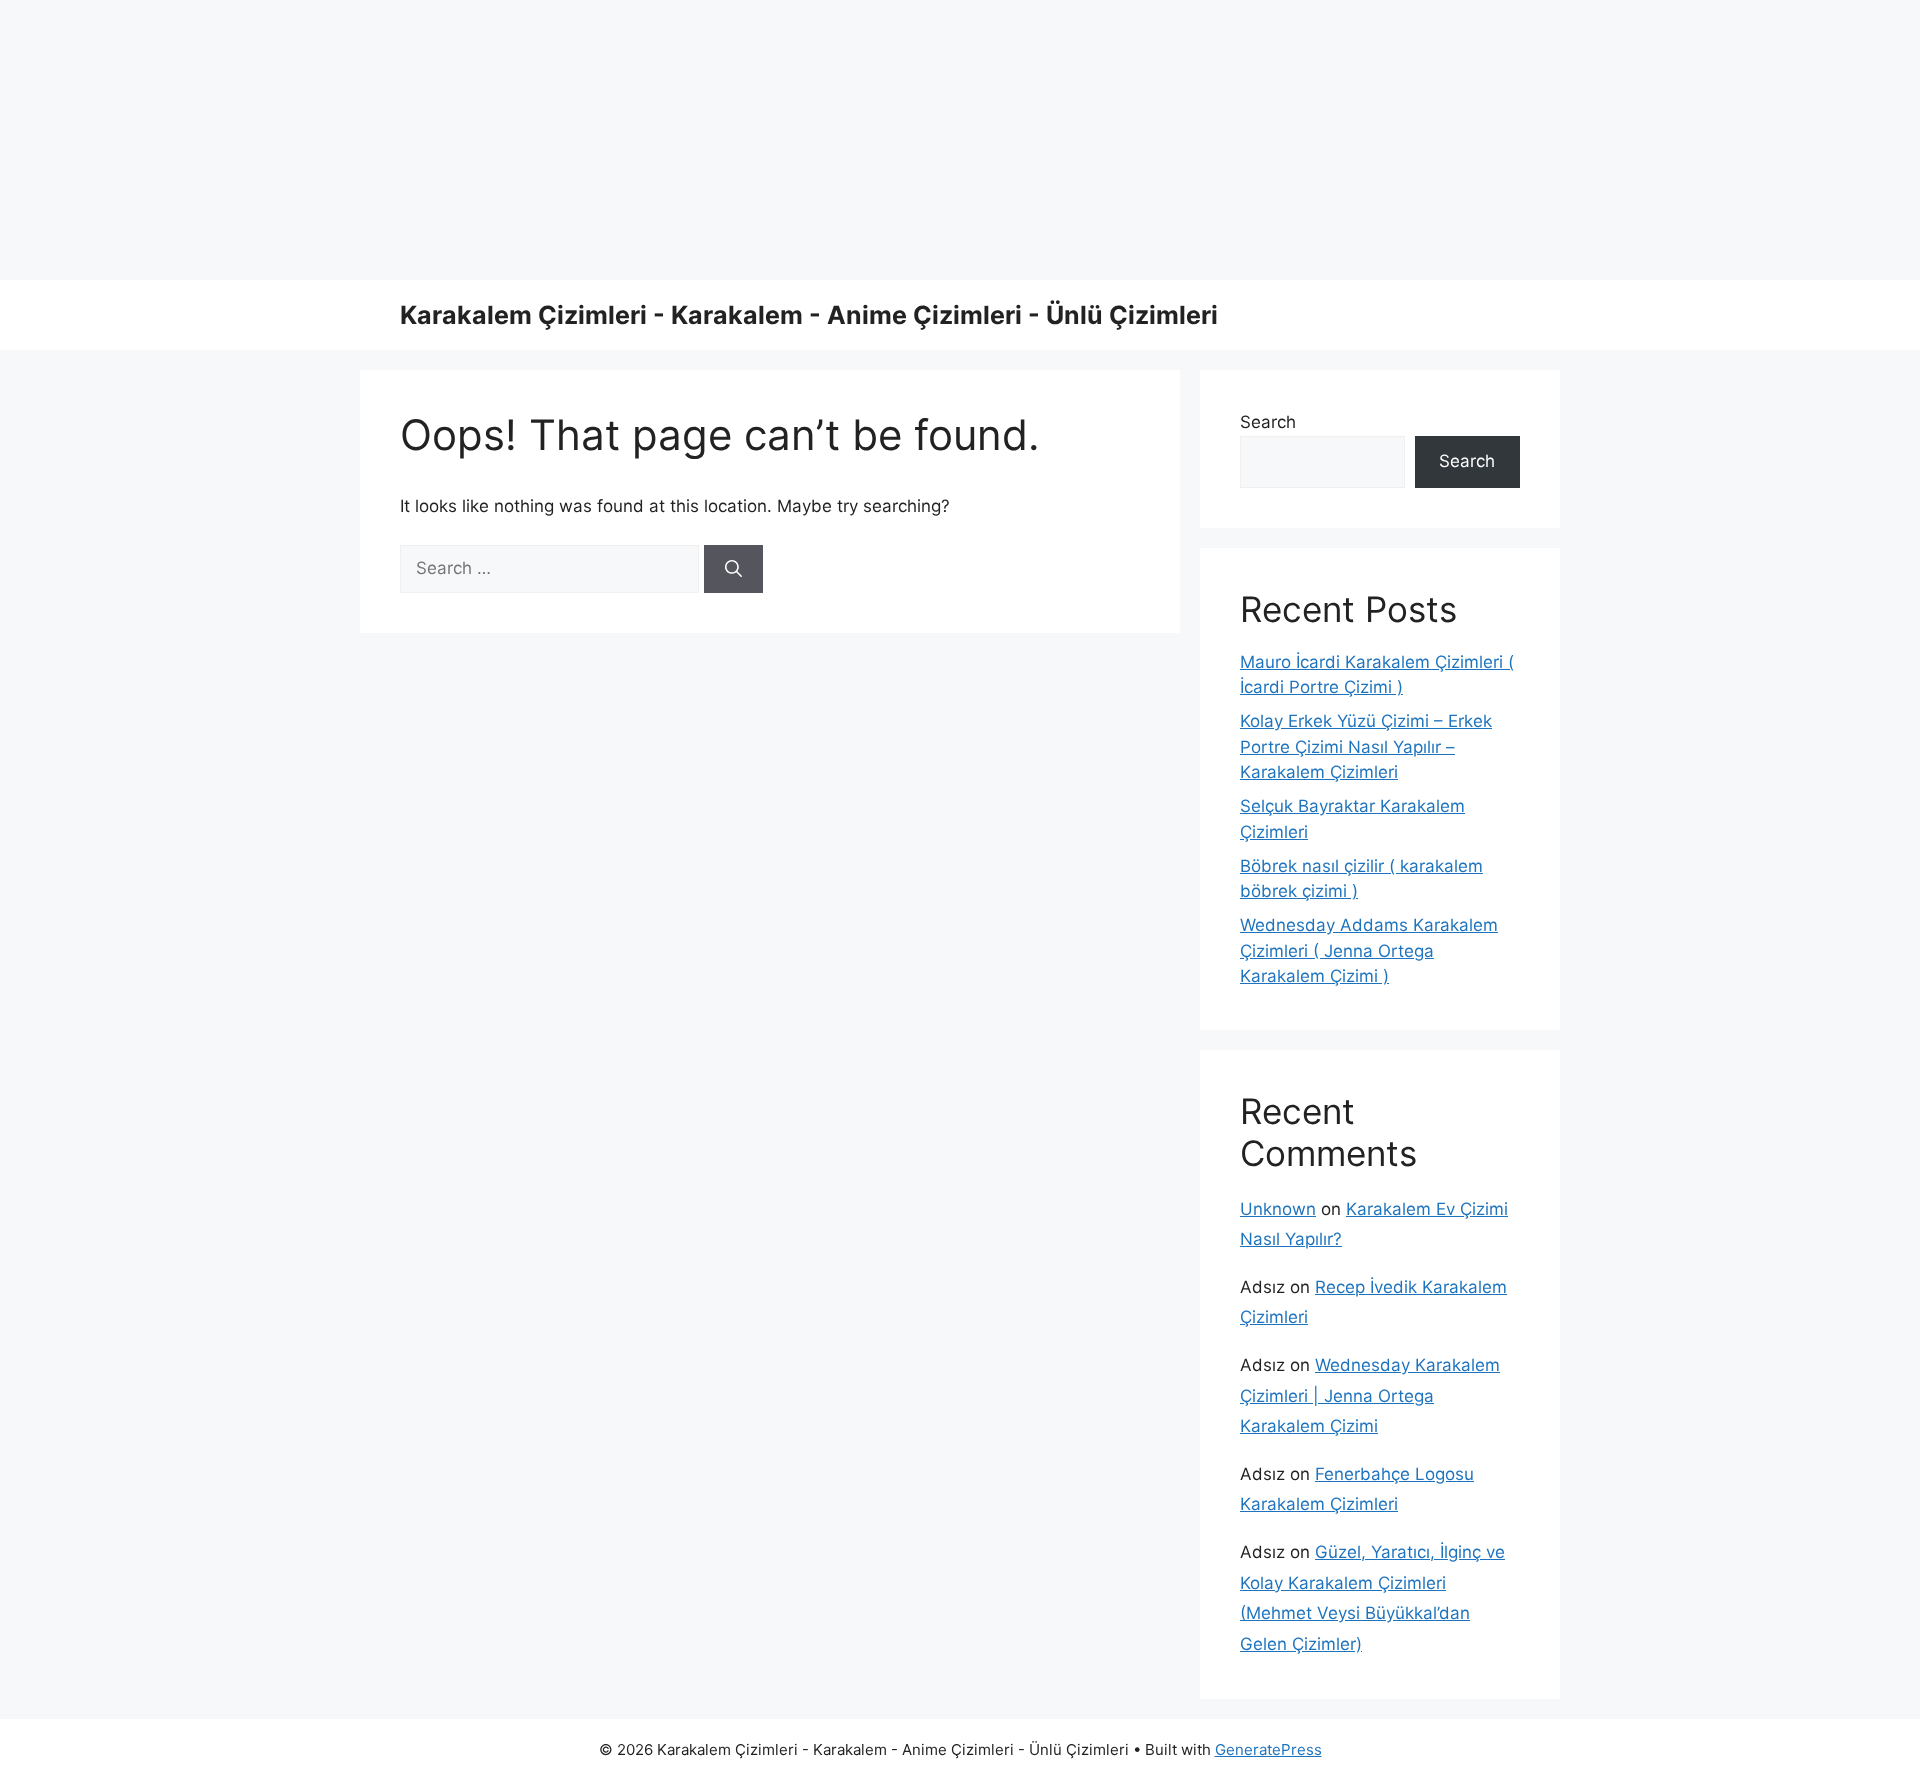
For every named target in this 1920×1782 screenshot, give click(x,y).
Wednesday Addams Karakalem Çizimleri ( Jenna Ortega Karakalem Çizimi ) (1369, 950)
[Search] (733, 569)
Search (1268, 422)
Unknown (1278, 1209)
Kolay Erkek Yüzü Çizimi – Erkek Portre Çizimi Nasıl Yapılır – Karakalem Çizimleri (1366, 746)
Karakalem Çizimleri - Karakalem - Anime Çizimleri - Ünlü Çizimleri (809, 315)
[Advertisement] (600, 140)
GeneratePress (1268, 1749)
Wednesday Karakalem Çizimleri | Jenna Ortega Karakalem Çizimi (1370, 1395)
